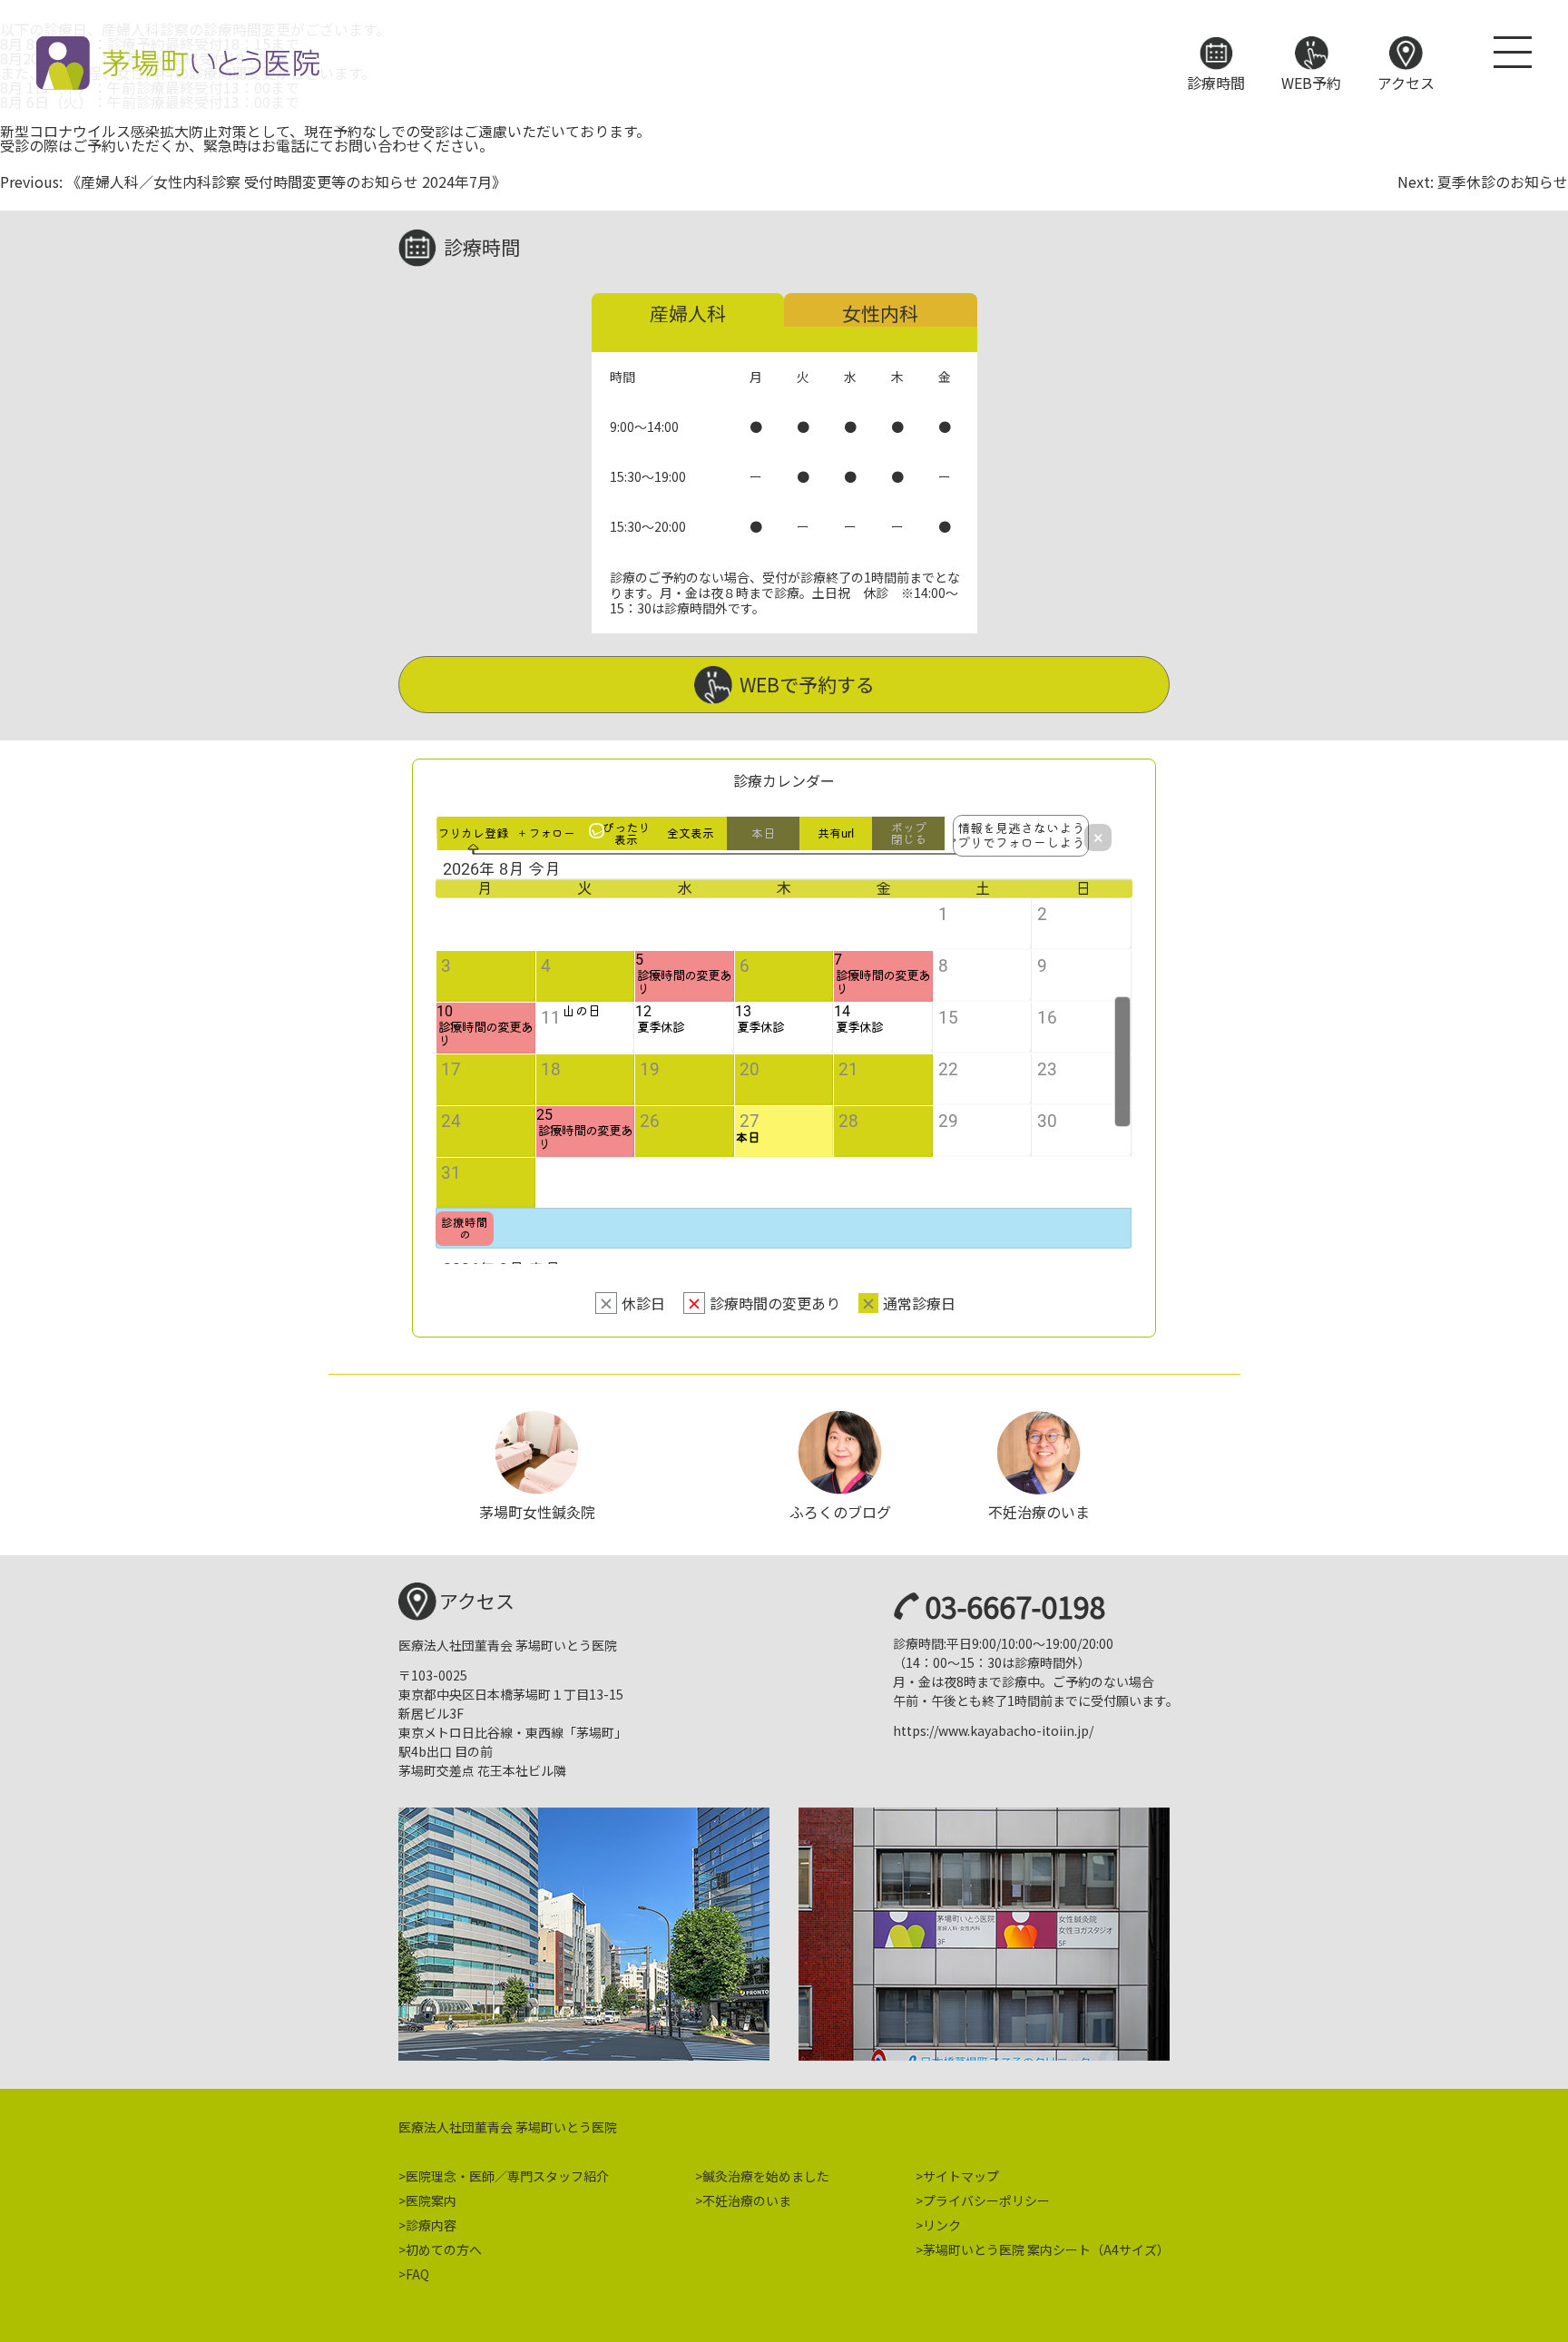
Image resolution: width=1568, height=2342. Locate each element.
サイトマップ (961, 2176)
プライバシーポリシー (986, 2200)
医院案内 (431, 2200)
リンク (942, 2225)
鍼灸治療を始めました (766, 2176)
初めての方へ (444, 2249)
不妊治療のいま (747, 2200)
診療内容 (431, 2225)
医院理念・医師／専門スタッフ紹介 (507, 2176)
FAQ (417, 2274)
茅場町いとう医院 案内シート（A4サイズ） (1046, 2249)
